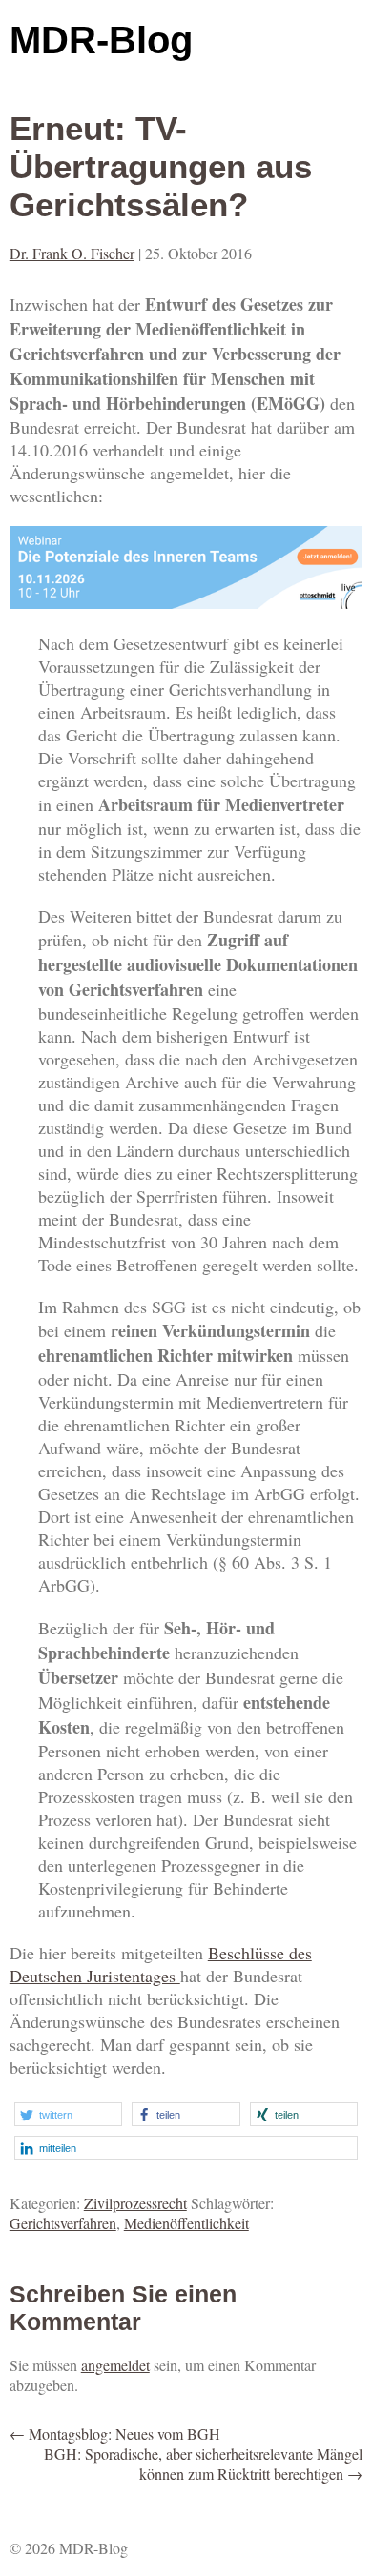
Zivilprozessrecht (135, 2203)
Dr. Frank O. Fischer (72, 253)
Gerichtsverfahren (63, 2223)
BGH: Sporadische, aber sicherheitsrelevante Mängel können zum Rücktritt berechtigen (203, 2464)
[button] (69, 2114)
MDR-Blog (101, 40)
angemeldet (115, 2365)
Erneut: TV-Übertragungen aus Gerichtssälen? (161, 166)
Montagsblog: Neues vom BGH (115, 2434)
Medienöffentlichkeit (186, 2223)
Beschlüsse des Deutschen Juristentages (161, 1964)
